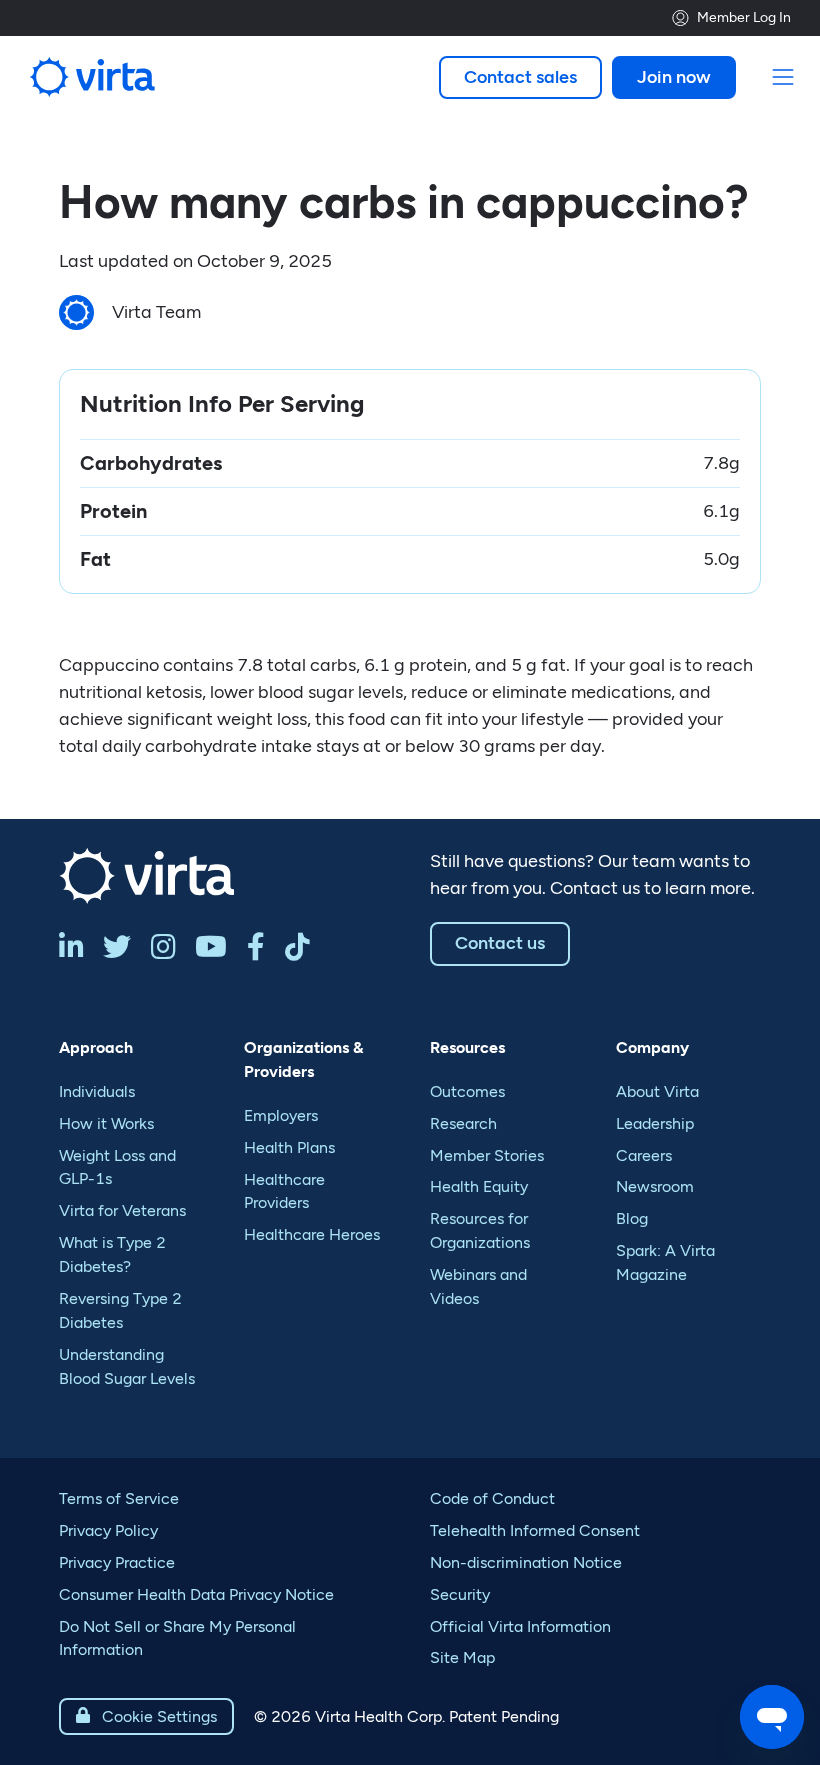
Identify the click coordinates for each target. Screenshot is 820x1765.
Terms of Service (119, 1498)
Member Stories (487, 1155)
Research (463, 1123)
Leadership (655, 1123)
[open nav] (783, 77)
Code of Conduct (492, 1498)
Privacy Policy (108, 1530)
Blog (632, 1218)
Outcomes (467, 1091)
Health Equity (479, 1186)
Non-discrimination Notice (526, 1562)
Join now (674, 77)
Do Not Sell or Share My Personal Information (177, 1638)
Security (460, 1594)
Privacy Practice (117, 1562)
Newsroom (655, 1186)
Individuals (97, 1091)
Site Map (462, 1657)
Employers (281, 1115)
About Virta (657, 1091)
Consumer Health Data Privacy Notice (196, 1594)
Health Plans (289, 1147)
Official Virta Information (520, 1626)
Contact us (500, 943)
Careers (644, 1155)
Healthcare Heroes (312, 1234)
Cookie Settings (146, 1716)
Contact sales (520, 77)
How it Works (106, 1123)
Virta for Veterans (122, 1210)
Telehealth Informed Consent (535, 1530)
